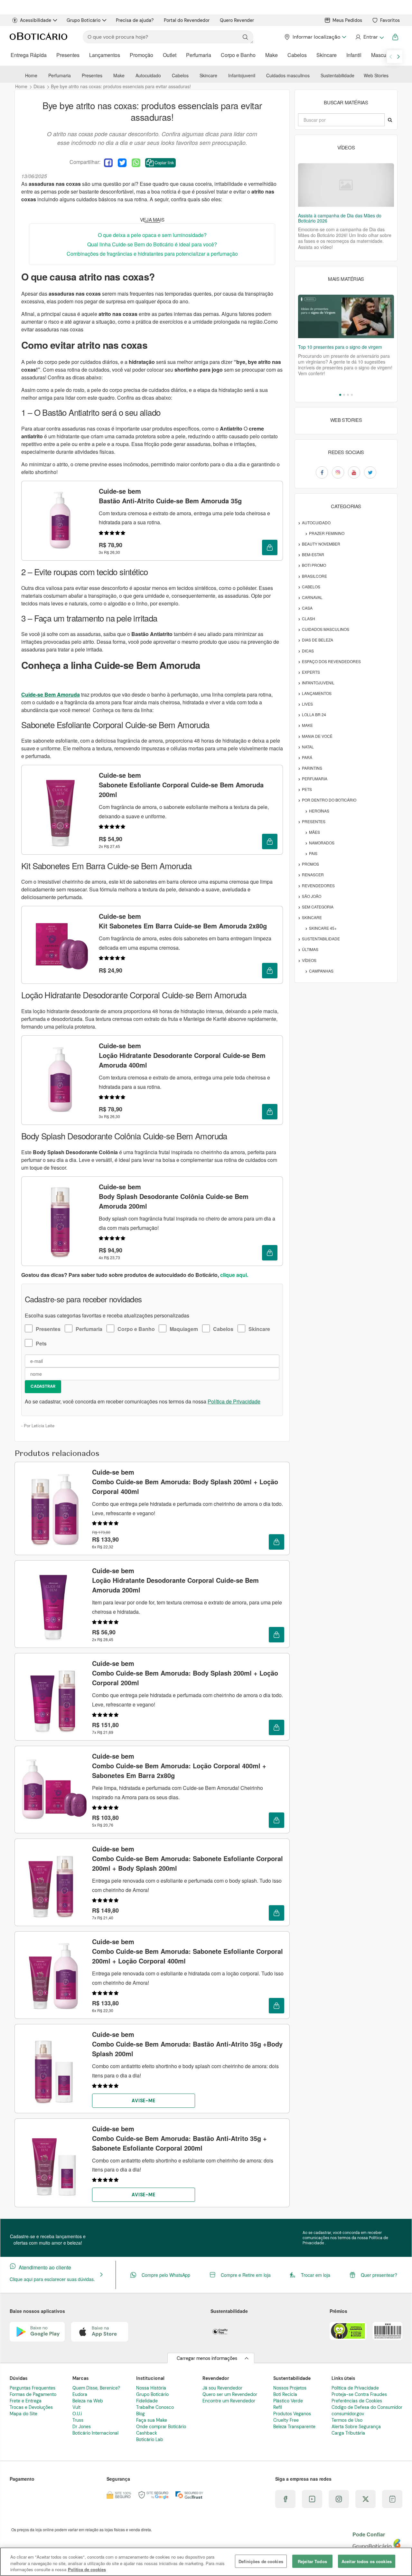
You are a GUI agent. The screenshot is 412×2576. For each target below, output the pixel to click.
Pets (41, 1343)
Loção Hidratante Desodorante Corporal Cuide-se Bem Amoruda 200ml (175, 1580)
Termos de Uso (347, 2420)
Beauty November (321, 544)
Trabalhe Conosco (155, 2407)
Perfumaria (199, 55)
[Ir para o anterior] (391, 57)
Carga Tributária (348, 2433)
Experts (311, 672)
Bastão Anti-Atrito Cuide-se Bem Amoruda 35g (170, 496)
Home (31, 75)
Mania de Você (317, 736)
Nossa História (151, 2388)
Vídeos (309, 960)
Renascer (313, 875)
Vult (76, 2407)
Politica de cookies (87, 2569)
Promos (310, 864)
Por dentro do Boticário (329, 800)
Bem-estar (313, 554)
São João (312, 896)
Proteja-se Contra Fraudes (359, 2394)
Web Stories (376, 75)
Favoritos (390, 20)
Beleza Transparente (294, 2427)
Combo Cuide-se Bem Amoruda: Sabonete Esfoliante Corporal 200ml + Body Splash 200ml (187, 1858)
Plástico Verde (288, 2401)
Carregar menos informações (207, 2358)
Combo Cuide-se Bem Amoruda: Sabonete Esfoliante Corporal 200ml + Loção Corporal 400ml (187, 1951)
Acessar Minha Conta (369, 37)
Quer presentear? (379, 2275)
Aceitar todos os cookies (367, 2561)
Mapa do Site (23, 2414)
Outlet (170, 55)
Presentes (68, 55)
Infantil (354, 55)
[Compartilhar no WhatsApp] (136, 163)
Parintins (312, 768)
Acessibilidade (36, 20)
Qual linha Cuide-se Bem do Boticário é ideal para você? (152, 244)
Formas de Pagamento (33, 2394)
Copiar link (164, 162)
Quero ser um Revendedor (230, 2394)
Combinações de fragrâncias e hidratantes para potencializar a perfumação (152, 254)
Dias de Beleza (318, 640)
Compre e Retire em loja (246, 2275)
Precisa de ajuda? (135, 20)
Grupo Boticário (84, 20)
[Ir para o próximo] (398, 57)
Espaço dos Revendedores (331, 661)
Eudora (80, 2394)
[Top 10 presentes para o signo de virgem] (346, 316)
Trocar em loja (316, 2275)
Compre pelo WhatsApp (166, 2275)
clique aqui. (234, 1275)
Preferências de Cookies (357, 2401)
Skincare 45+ (323, 928)
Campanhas (321, 971)
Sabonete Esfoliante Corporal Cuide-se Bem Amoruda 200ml (181, 785)
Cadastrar (43, 1386)
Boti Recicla (285, 2394)
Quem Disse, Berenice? (96, 2388)
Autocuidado (148, 75)
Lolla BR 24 (314, 714)
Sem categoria (318, 907)
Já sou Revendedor (222, 2388)
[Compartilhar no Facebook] (108, 163)
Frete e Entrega (26, 2401)
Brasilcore (314, 576)
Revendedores (318, 885)
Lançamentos (105, 55)
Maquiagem (184, 1329)
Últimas (310, 949)
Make (272, 55)
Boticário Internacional (95, 2433)
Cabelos (297, 55)
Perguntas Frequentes (33, 2388)
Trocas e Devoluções (31, 2407)
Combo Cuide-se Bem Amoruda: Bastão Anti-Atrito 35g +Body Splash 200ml (187, 2044)
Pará (307, 757)
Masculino (383, 55)
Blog (140, 2414)
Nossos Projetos (290, 2388)
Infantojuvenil (242, 75)
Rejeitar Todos (312, 2561)
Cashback (147, 2433)
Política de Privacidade (234, 1401)
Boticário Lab (150, 2439)
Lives (307, 704)
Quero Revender (237, 20)
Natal (308, 747)
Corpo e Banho (238, 55)
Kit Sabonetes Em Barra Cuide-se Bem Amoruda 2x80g (183, 921)
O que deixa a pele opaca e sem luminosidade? (152, 235)
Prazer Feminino (327, 533)
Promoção (141, 55)
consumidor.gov (348, 2414)
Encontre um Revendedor (229, 2401)
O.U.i (77, 2414)
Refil (278, 2407)
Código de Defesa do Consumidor (367, 2407)
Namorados (322, 843)
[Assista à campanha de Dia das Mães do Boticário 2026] (346, 185)
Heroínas (319, 811)
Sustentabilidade (337, 75)
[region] (206, 2562)
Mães (314, 832)
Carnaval (312, 597)
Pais (313, 853)
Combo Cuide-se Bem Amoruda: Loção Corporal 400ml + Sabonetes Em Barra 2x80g (179, 1766)
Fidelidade (147, 2401)
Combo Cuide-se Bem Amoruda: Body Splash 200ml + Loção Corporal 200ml (185, 1673)
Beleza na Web (88, 2401)
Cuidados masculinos (288, 75)
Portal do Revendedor (187, 20)
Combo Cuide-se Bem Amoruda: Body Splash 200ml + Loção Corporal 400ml (185, 1482)
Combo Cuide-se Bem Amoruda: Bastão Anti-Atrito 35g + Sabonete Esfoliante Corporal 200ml (179, 2138)
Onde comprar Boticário (161, 2427)
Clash (309, 618)
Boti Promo (314, 565)
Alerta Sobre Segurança (356, 2427)
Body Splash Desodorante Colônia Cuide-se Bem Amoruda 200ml (174, 1196)
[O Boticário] (38, 37)
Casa (307, 608)
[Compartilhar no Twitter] (122, 163)
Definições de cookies (261, 2561)
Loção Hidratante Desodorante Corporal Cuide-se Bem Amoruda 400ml (182, 1055)
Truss (78, 2420)
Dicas (308, 651)
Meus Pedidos (347, 20)
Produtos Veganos (292, 2414)
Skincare (327, 55)
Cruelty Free (286, 2420)
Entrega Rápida (29, 55)
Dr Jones (82, 2427)
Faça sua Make (152, 2420)
